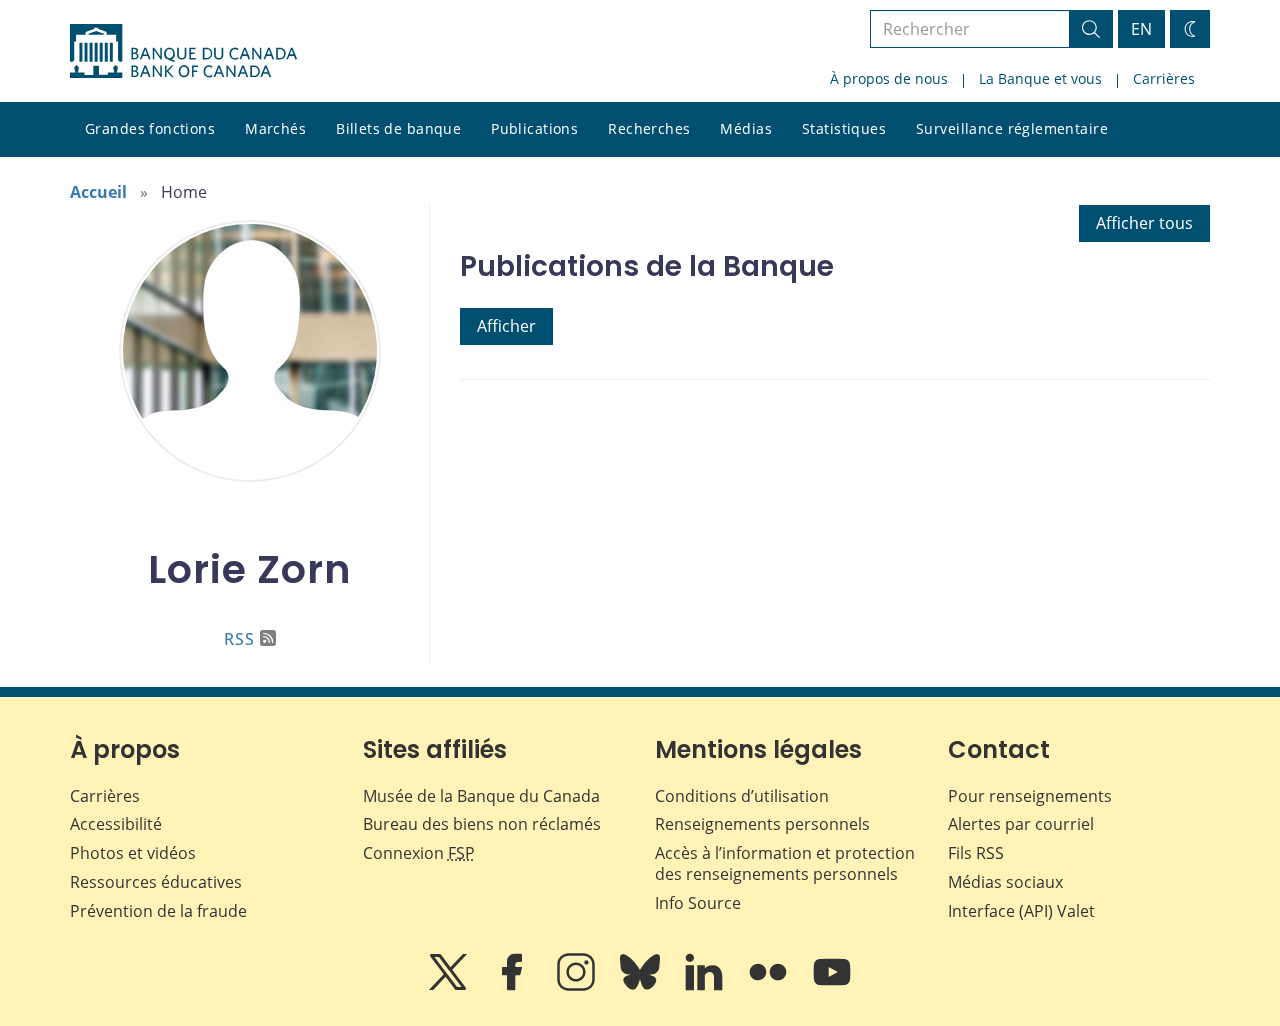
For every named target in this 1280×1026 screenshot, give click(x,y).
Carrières (1164, 78)
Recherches (649, 128)
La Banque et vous (1040, 78)
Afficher (506, 326)
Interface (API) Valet (1021, 911)
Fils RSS (976, 853)
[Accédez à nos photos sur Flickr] (770, 986)
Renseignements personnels (762, 824)
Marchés (275, 128)
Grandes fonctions (150, 128)
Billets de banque (398, 128)
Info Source (698, 903)
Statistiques (844, 128)
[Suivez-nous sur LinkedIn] (706, 986)
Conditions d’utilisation (742, 796)
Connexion (419, 853)
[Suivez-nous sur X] (450, 986)
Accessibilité (116, 824)
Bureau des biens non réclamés (482, 824)
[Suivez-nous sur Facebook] (514, 986)
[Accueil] (183, 51)
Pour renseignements (1030, 796)
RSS (239, 639)
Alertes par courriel (1021, 824)
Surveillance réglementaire (1012, 128)
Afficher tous (1144, 223)
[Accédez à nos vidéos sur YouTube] (832, 986)
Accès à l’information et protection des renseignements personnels (785, 863)
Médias (746, 128)
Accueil (98, 192)
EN (1141, 29)
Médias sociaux (1005, 882)
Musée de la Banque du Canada (481, 796)
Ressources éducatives (156, 882)
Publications (534, 128)
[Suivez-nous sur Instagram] (578, 986)
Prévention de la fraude (158, 911)
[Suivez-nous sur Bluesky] (642, 986)
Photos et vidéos (133, 853)
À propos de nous (889, 78)
